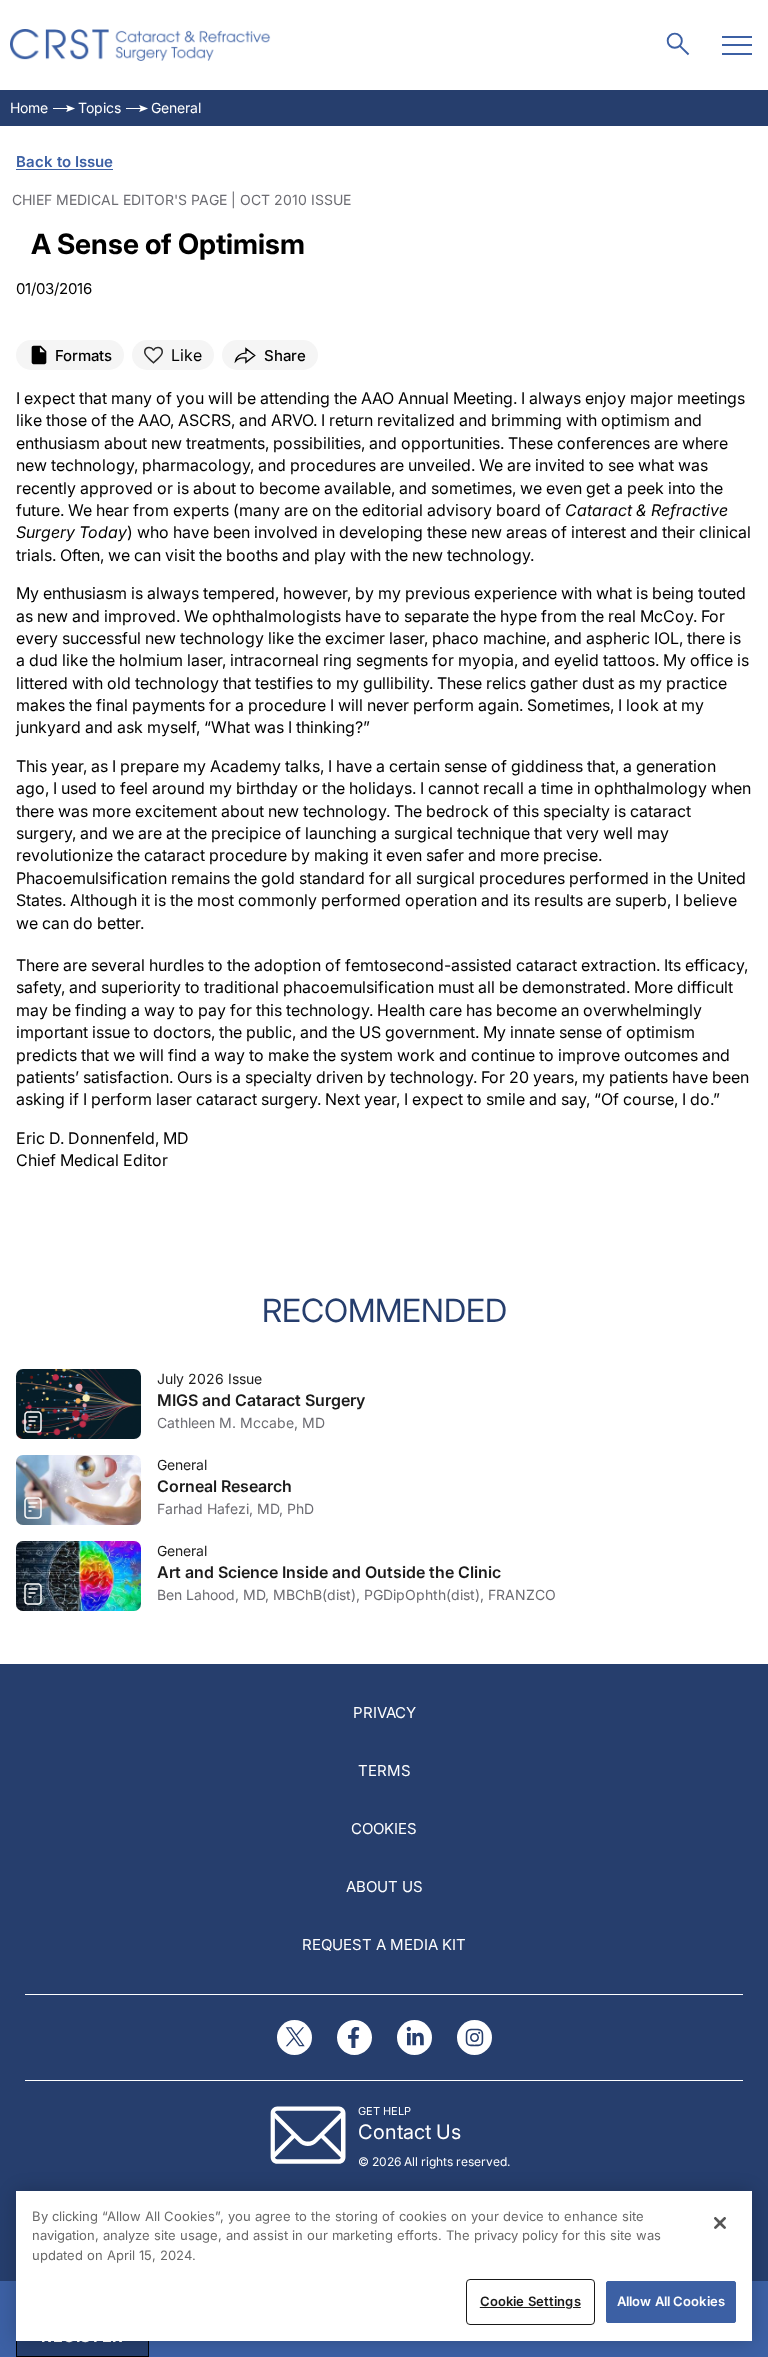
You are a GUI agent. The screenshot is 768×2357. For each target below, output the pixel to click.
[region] (384, 2266)
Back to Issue (64, 161)
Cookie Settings (530, 2301)
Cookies (384, 1828)
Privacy (384, 1712)
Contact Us (409, 2132)
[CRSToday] (140, 45)
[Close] (720, 2223)
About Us (384, 1886)
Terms (384, 1770)
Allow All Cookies (671, 2301)
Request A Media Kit (384, 1944)
